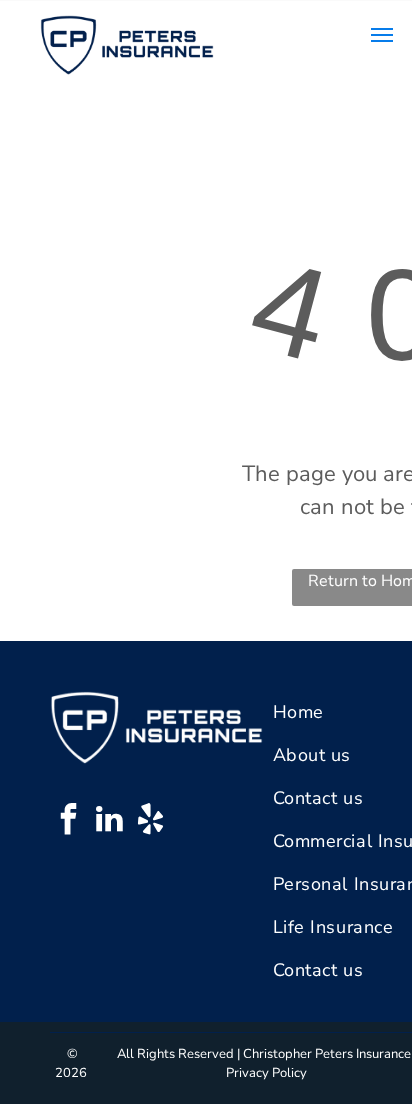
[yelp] (150, 821)
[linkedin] (109, 821)
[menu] (382, 35)
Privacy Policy (266, 1073)
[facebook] (68, 821)
